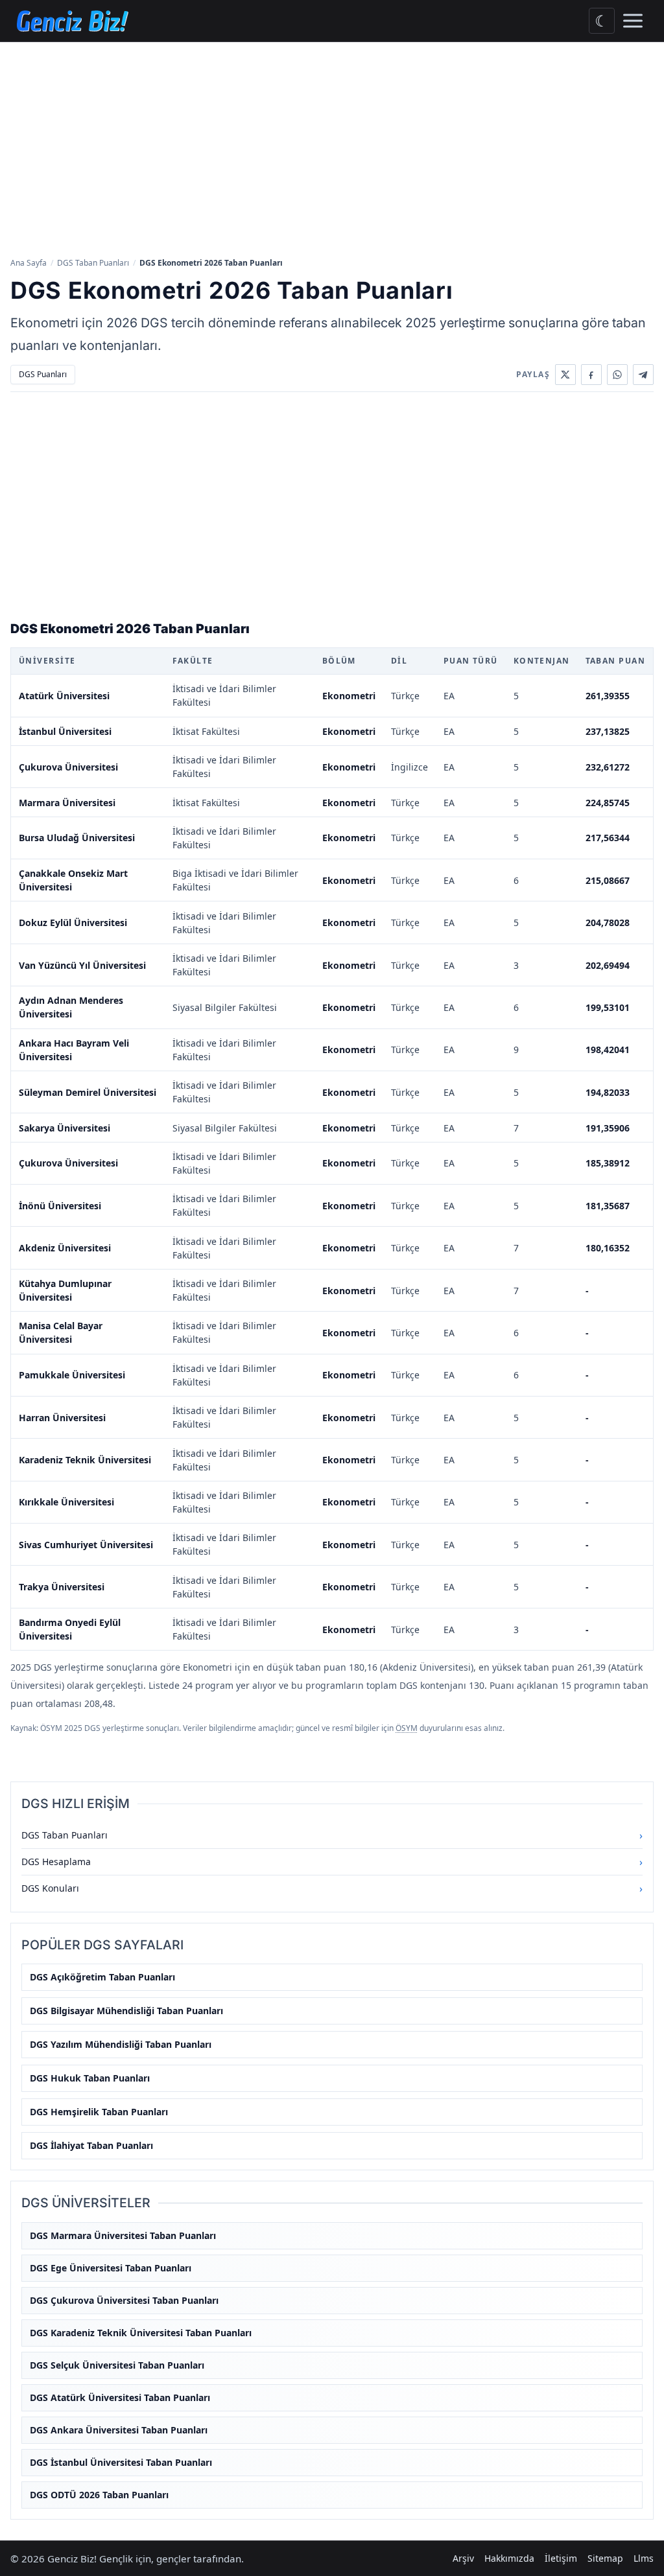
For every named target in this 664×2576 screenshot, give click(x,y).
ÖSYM (407, 1728)
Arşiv (463, 2558)
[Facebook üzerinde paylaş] (591, 375)
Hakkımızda (509, 2558)
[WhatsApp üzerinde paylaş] (617, 375)
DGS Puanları (43, 374)
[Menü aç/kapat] (633, 21)
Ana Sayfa (29, 263)
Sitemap (605, 2558)
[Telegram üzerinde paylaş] (643, 375)
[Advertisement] (332, 148)
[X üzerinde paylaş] (565, 375)
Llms (644, 2558)
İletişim (561, 2558)
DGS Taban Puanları (93, 263)
